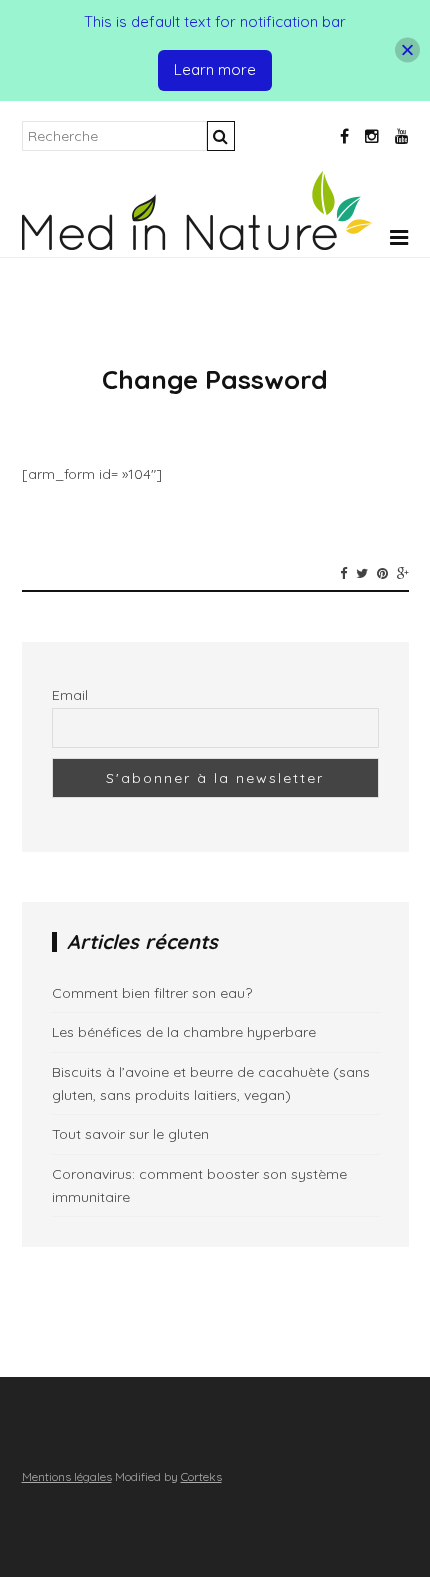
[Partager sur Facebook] (343, 573)
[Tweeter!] (362, 573)
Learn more (215, 69)
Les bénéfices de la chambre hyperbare (184, 1032)
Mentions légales (67, 1476)
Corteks (201, 1476)
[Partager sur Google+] (403, 573)
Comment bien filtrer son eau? (152, 993)
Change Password (215, 379)
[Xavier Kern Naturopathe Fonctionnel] (197, 245)
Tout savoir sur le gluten (130, 1134)
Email (70, 695)
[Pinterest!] (382, 573)
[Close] (407, 50)
